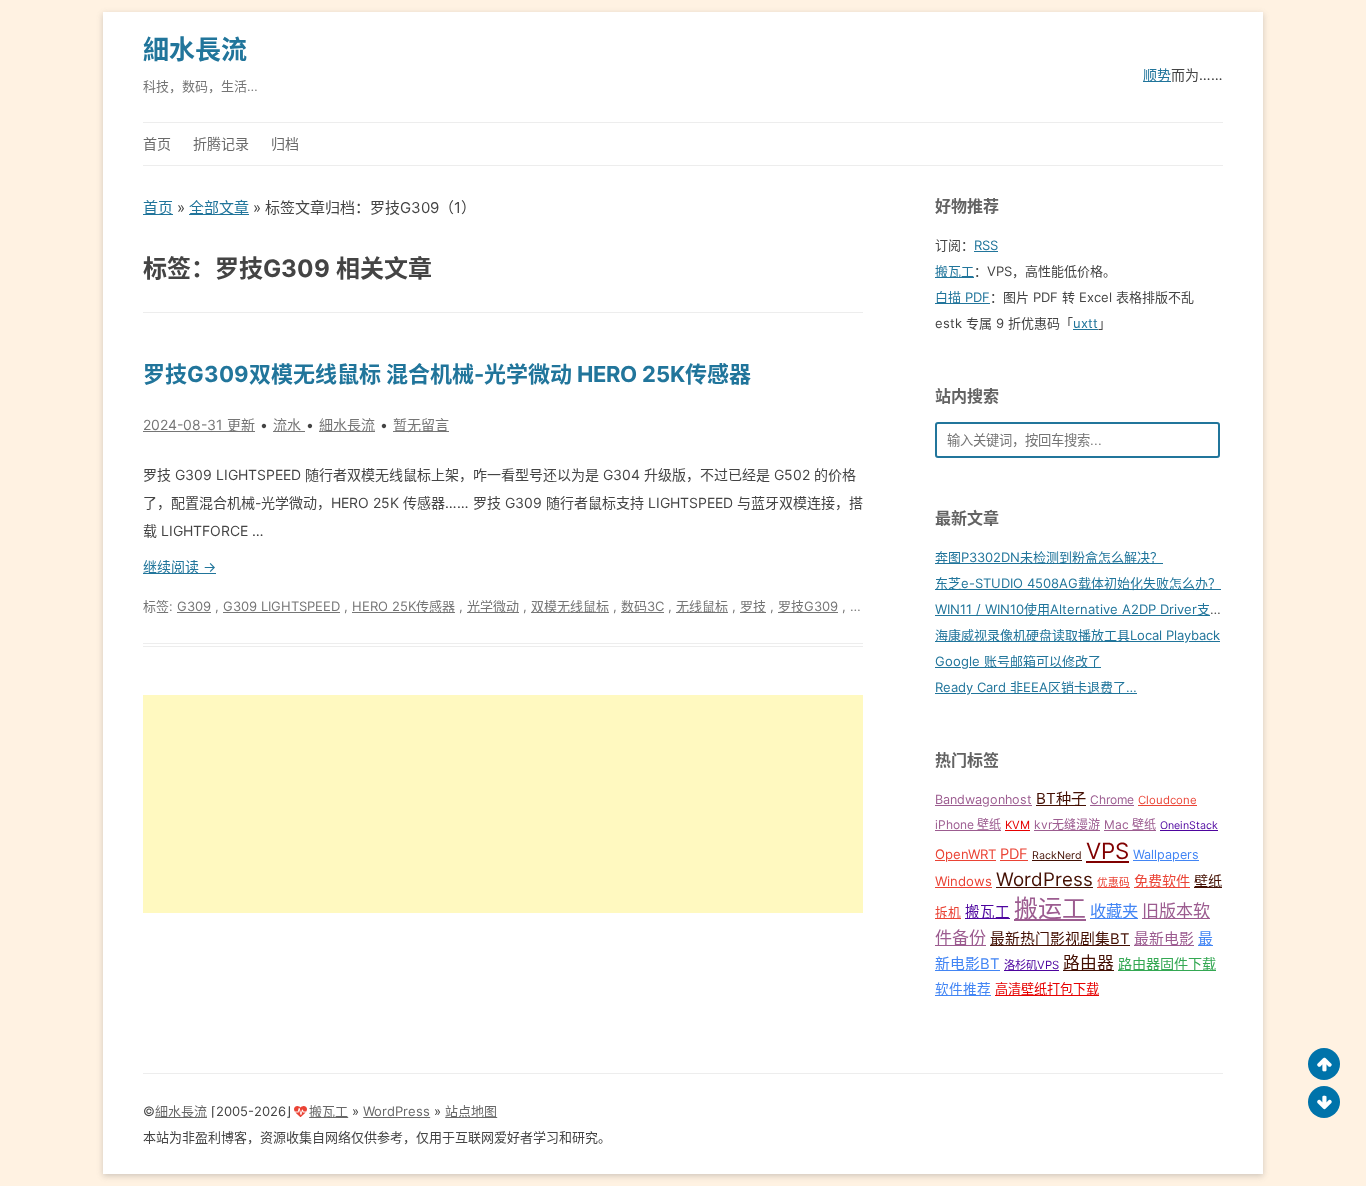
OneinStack (1189, 825)
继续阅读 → (179, 566)
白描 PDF (962, 297)
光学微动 (493, 606)
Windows (963, 881)
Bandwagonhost (983, 799)
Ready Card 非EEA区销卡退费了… (1036, 687)
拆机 (948, 912)
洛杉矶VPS (1031, 965)
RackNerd (1057, 855)
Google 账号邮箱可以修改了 (1018, 661)
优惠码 (1113, 882)
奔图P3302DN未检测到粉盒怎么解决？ (1049, 557)
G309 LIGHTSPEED (281, 606)
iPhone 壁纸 (968, 824)
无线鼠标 (702, 606)
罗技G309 (808, 606)
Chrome (1112, 799)
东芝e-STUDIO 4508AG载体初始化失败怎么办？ (1078, 583)
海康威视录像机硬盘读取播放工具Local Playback (1077, 635)
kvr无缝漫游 (1067, 824)
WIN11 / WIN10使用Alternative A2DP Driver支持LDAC (1096, 609)
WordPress (1044, 879)
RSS (986, 245)
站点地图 (471, 1111)
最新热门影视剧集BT (1060, 939)
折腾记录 (221, 143)
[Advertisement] (503, 804)
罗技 (753, 606)
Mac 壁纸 (1130, 824)
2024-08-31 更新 (199, 424)
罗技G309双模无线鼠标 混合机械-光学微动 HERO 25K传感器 (447, 374)
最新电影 (1164, 939)
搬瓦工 (954, 271)
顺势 (1157, 74)
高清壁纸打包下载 (1047, 989)
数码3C (642, 606)
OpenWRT (965, 854)
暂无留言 (421, 424)
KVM (1017, 825)
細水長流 (195, 49)
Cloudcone (1167, 800)
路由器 (1088, 963)
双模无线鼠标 (570, 606)
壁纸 (1208, 880)
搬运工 (1050, 908)
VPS (1107, 850)
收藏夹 (1114, 911)
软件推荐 (963, 989)
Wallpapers (1166, 854)
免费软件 (1162, 880)
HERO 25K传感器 (403, 606)
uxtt (1085, 323)
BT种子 (1061, 798)
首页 (157, 143)
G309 (194, 606)
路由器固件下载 (1167, 963)
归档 (285, 143)
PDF (1014, 854)
